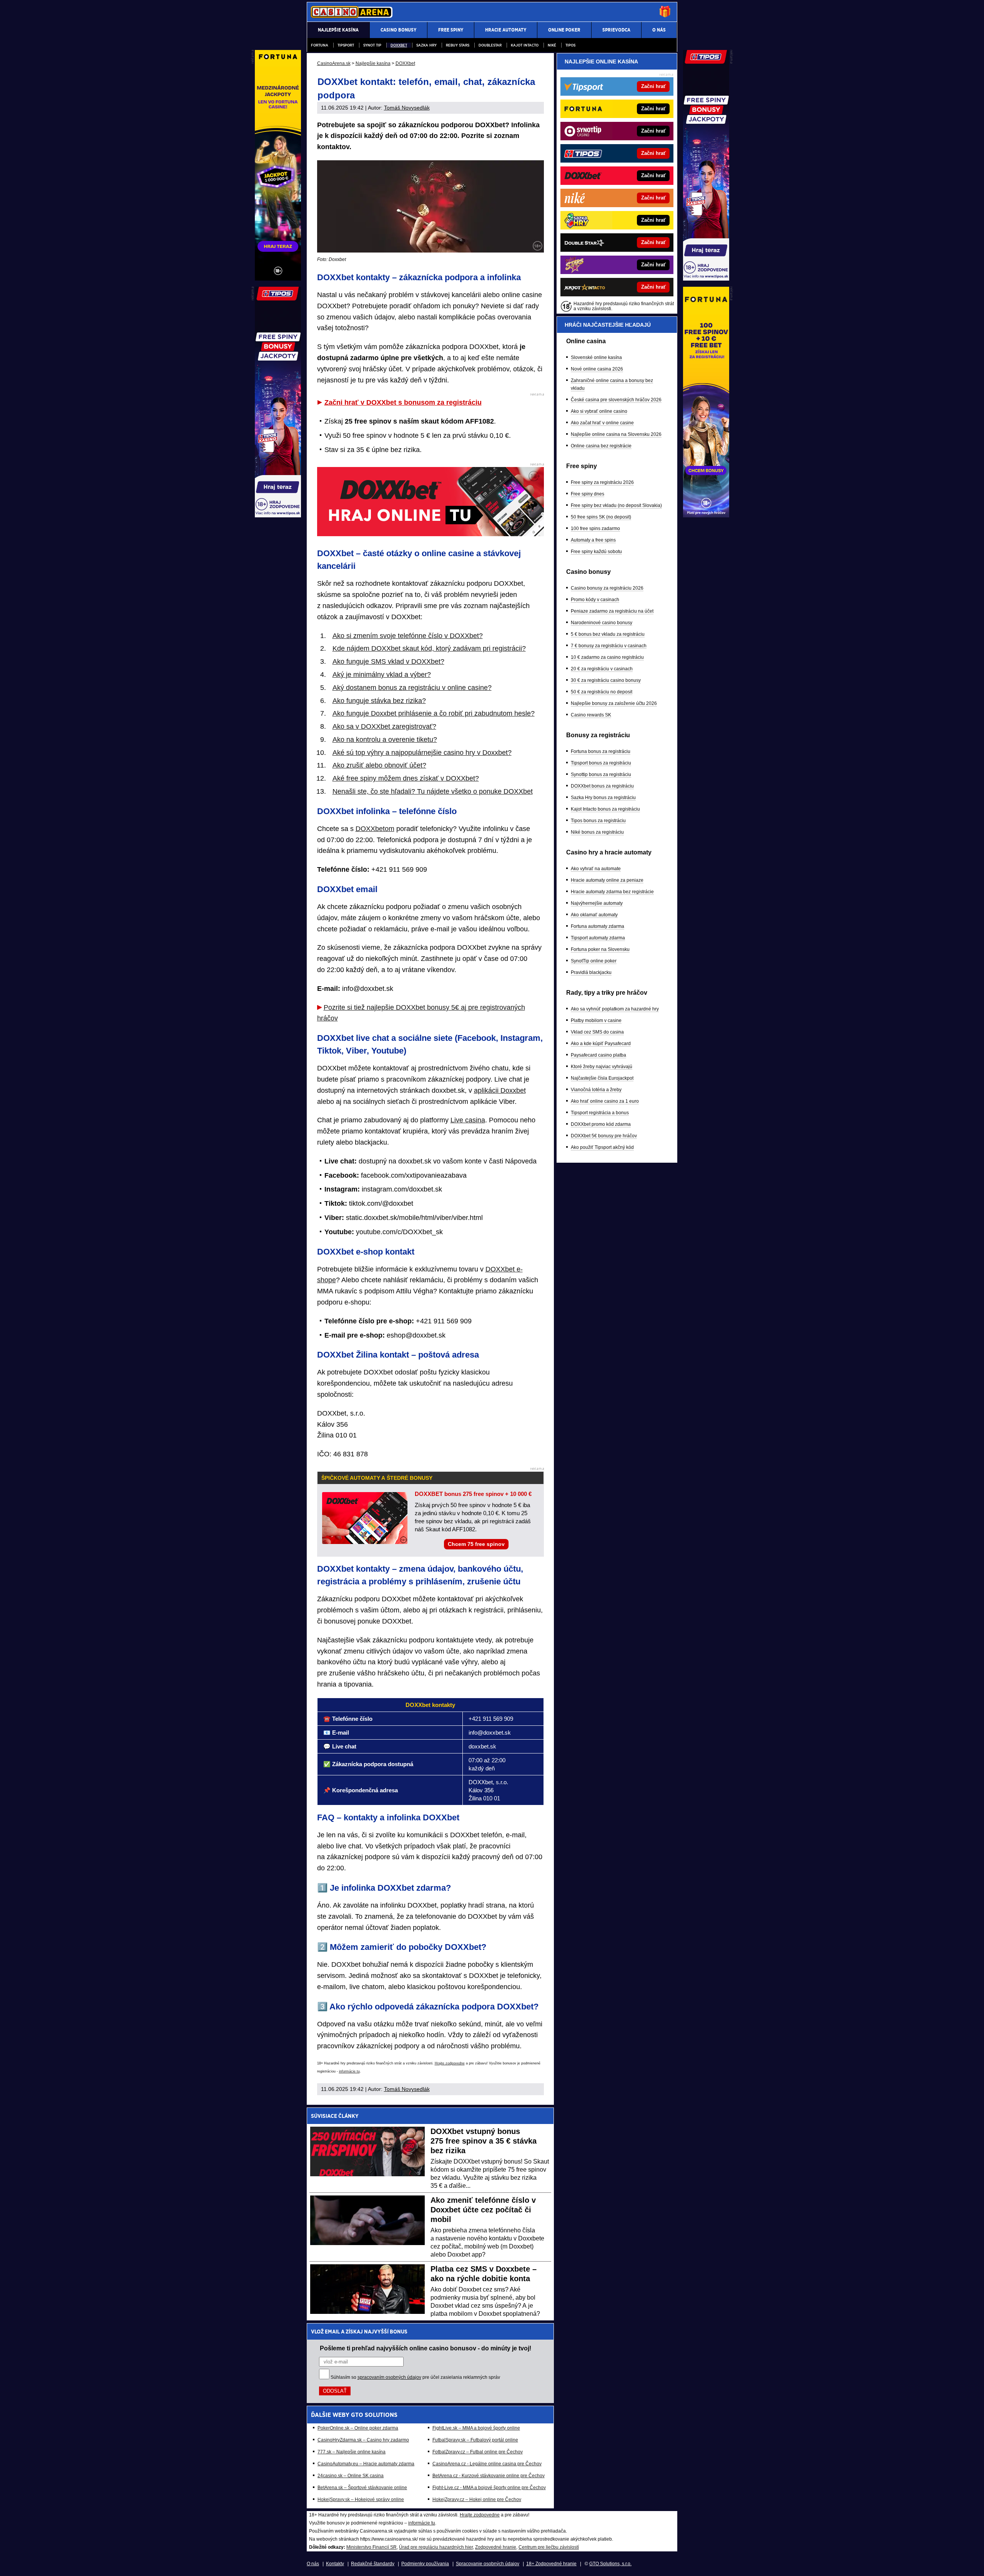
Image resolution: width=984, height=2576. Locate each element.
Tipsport (346, 45)
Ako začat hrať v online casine (602, 423)
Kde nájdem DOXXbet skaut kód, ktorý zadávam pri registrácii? (429, 648)
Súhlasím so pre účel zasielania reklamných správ (415, 2377)
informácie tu (349, 2071)
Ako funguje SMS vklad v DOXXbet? (388, 661)
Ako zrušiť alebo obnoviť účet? (379, 765)
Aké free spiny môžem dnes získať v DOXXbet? (406, 778)
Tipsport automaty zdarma (598, 938)
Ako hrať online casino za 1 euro (605, 1101)
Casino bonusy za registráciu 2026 (607, 588)
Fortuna (320, 45)
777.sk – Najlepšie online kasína (352, 2452)
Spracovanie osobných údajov (488, 2564)
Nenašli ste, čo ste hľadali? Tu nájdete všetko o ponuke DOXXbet (433, 791)
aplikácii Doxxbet (500, 1090)
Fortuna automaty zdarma (598, 926)
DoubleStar (490, 45)
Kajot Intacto (525, 45)
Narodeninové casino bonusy (602, 623)
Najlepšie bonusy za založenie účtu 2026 (614, 703)
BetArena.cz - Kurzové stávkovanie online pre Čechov (489, 2476)
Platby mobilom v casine (596, 1020)
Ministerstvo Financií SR (371, 2547)
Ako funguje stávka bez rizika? (379, 701)
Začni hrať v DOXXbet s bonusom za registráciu (403, 402)
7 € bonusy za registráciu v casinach (609, 646)
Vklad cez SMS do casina (597, 1032)
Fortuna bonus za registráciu (601, 751)
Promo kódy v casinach (595, 600)
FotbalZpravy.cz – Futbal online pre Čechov (478, 2452)
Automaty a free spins (593, 540)
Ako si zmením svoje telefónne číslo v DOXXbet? (408, 636)
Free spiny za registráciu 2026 (602, 482)
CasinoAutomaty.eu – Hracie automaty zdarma (366, 2464)
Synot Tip (372, 45)
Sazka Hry (426, 45)
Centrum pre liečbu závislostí (549, 2547)
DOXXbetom (375, 829)
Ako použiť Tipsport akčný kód (602, 1147)
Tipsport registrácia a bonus (600, 1113)
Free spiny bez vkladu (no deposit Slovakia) (616, 505)
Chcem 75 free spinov (476, 1544)
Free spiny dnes (588, 494)
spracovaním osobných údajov (389, 2377)
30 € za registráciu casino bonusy (606, 680)
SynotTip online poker (594, 961)
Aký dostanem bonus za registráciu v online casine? (412, 688)
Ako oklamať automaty (594, 915)
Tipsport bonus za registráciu (601, 763)
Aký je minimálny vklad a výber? (382, 675)
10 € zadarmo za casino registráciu (607, 657)
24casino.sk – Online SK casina (351, 2476)
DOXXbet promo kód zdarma (601, 1124)
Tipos (570, 45)
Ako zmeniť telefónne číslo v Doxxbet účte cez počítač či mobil (483, 2210)
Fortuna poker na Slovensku (600, 949)
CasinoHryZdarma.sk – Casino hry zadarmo (363, 2440)
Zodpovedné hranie (496, 2547)
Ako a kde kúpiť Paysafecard (601, 1044)
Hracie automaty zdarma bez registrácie (612, 892)
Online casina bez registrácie (601, 446)
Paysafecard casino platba (598, 1055)
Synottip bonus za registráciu (601, 774)
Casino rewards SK (591, 715)
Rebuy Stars (458, 45)
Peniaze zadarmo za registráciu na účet (612, 611)
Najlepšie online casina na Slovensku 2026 (616, 434)
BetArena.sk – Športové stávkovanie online (362, 2488)
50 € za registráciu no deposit (602, 692)
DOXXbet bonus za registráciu (602, 786)
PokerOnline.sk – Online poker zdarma (358, 2428)
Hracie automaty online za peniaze (607, 880)
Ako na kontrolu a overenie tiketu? (385, 740)
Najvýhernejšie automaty (597, 903)
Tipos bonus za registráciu (598, 821)
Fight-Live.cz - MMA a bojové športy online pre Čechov (489, 2488)
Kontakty (335, 2564)
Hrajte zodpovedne (450, 2063)
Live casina (468, 1120)
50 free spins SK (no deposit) (601, 517)
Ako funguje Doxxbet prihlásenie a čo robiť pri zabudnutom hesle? (434, 713)
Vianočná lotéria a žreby (596, 1090)
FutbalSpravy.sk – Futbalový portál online (475, 2440)
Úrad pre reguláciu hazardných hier (436, 2547)
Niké (552, 45)
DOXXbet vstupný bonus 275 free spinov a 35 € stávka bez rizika (484, 2141)
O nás (313, 2564)
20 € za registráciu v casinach (602, 669)
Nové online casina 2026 (597, 369)
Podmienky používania (425, 2564)
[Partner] (706, 279)
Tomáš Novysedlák (407, 108)
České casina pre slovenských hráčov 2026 (616, 400)
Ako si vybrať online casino (599, 411)
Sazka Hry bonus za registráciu (603, 798)
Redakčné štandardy (373, 2564)
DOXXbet (399, 45)
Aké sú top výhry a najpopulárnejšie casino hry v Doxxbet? (422, 753)
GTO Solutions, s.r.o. (610, 2564)
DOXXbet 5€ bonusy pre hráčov (604, 1136)
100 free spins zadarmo (595, 528)
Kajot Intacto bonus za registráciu (605, 809)
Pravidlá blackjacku (591, 972)
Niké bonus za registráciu (597, 832)
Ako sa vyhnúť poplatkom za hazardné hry (615, 1009)
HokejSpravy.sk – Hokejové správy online (361, 2500)
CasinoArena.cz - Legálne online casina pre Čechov (487, 2464)
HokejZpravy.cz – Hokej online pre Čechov (477, 2500)
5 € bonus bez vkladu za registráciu (608, 634)
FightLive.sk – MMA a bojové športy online (476, 2428)
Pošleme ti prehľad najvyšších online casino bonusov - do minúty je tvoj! (426, 2348)
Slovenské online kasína (596, 357)
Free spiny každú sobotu (596, 552)
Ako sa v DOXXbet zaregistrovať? (384, 726)
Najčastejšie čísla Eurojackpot (602, 1078)
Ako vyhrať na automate (596, 869)
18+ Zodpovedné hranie (551, 2564)
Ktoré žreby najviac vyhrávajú (602, 1067)
